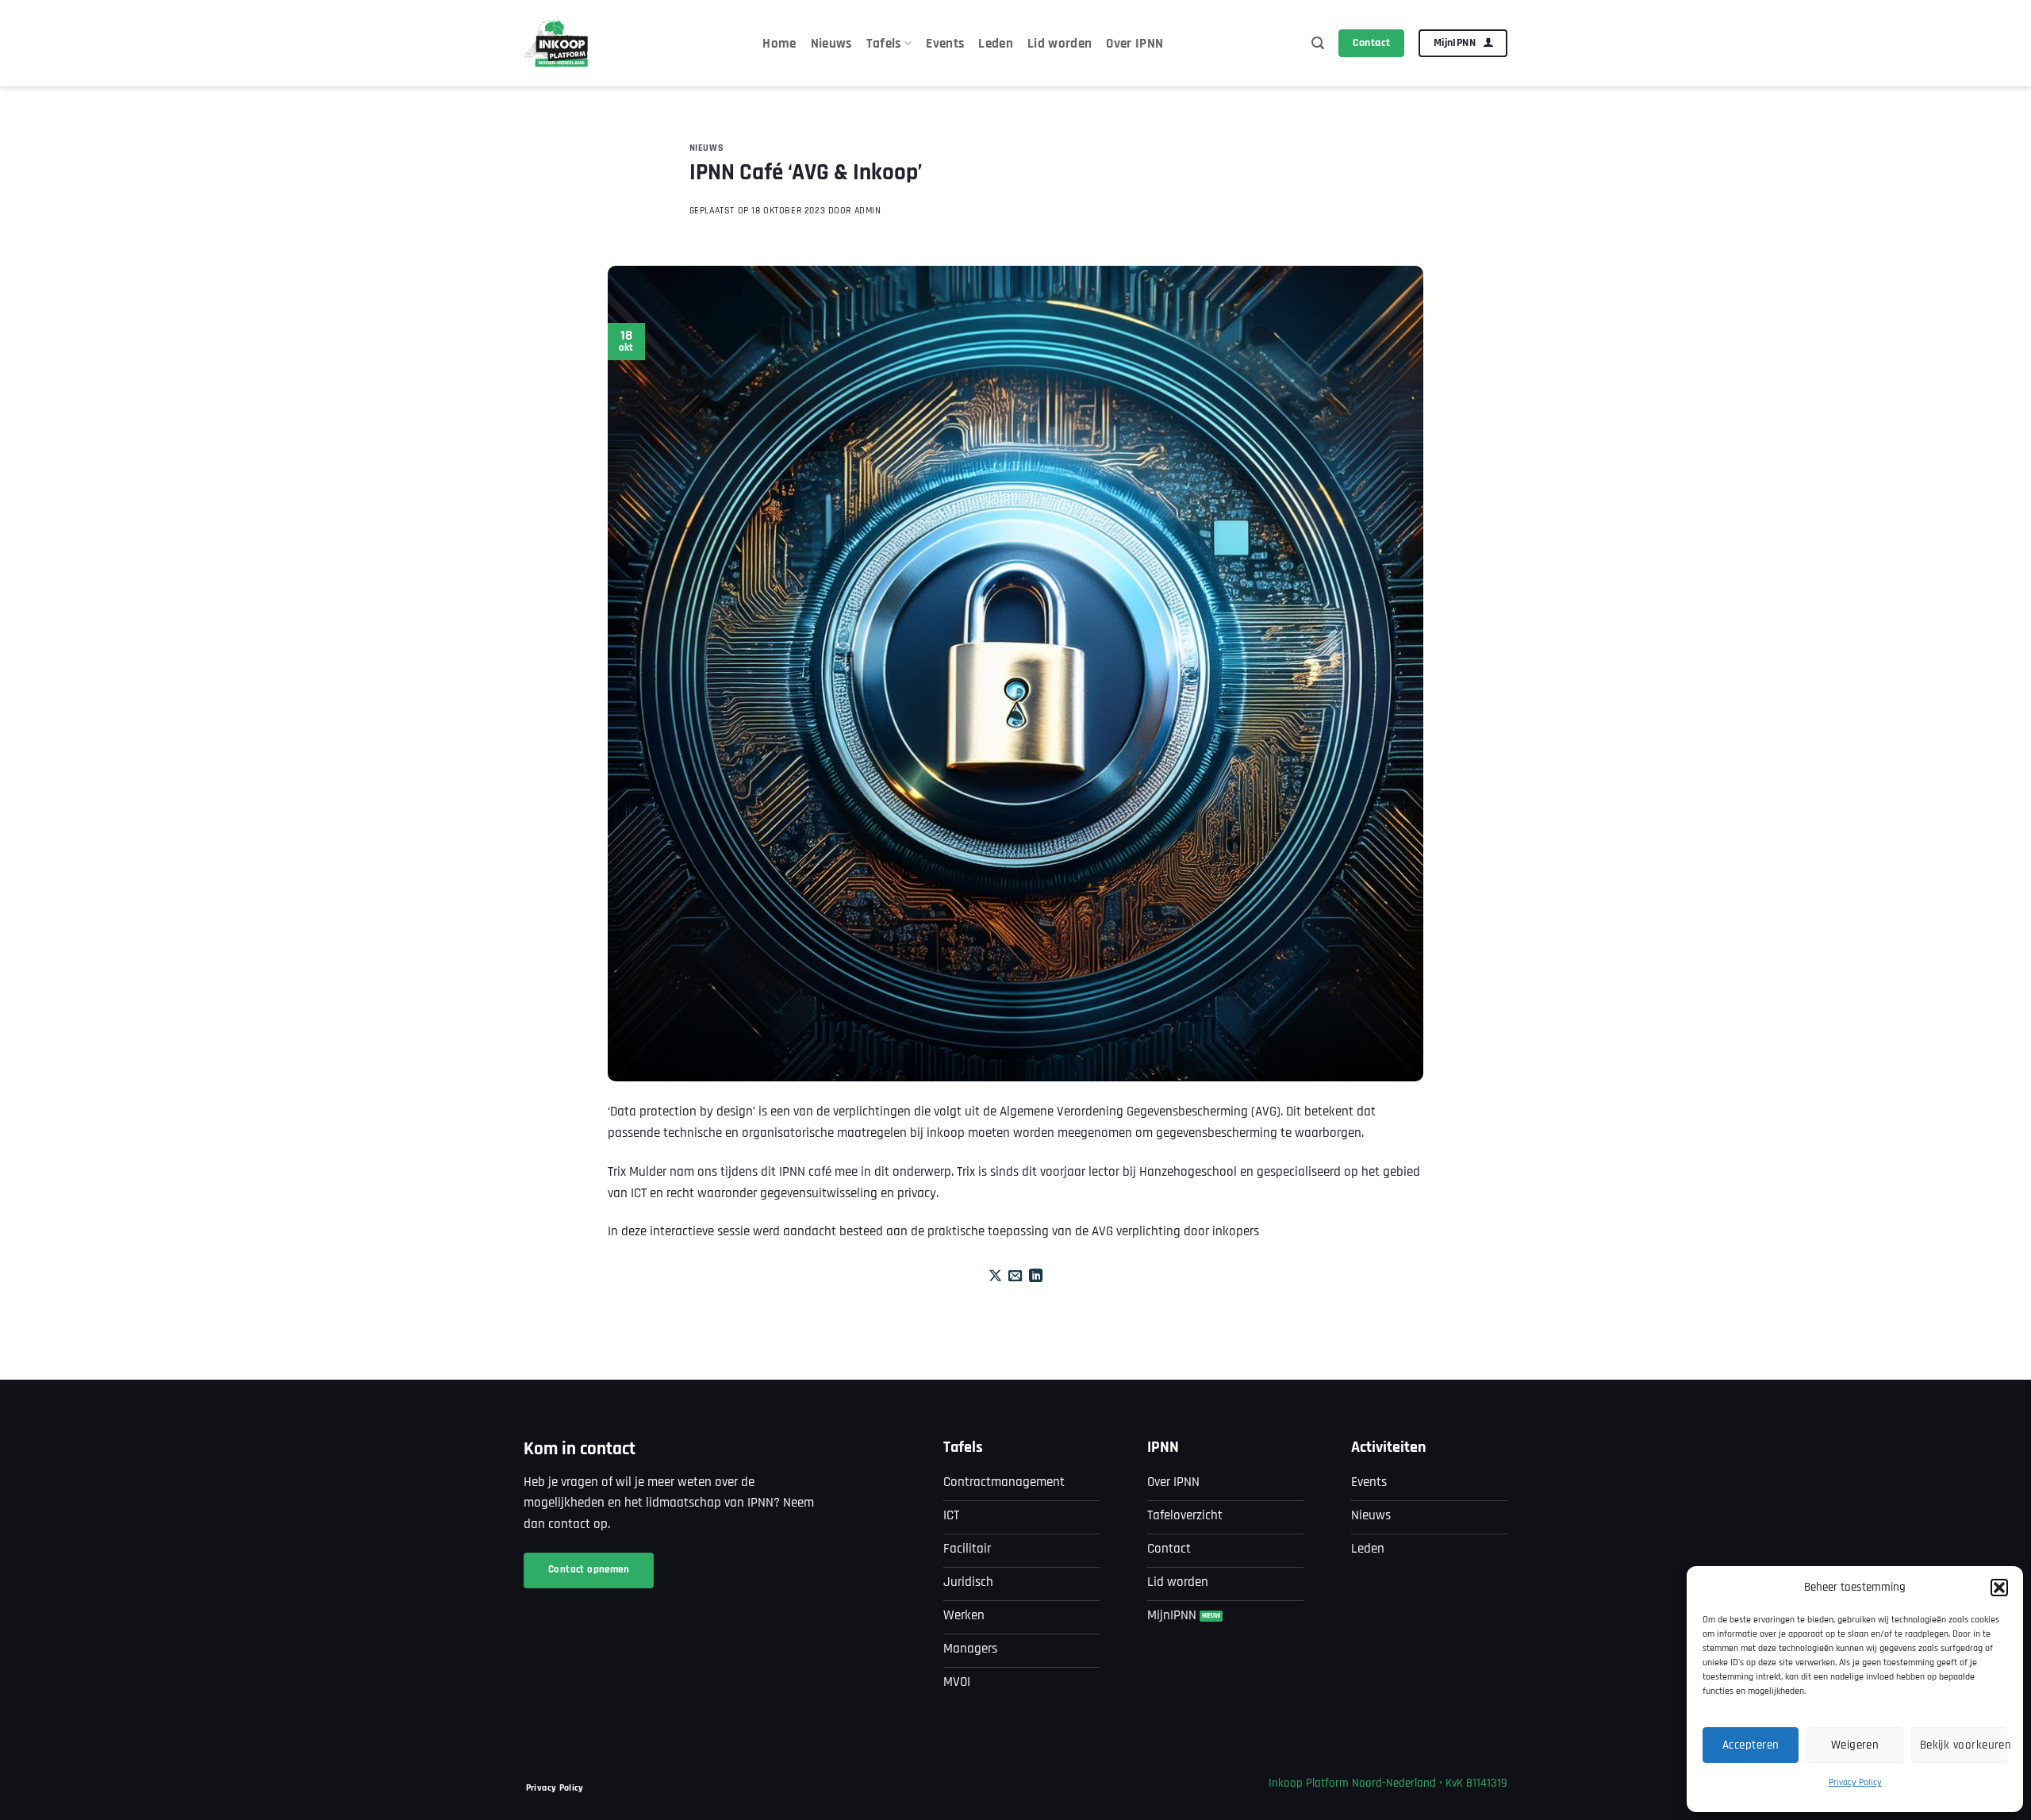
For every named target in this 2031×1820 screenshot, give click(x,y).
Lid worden (1060, 44)
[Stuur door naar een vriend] (1015, 1277)
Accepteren (1751, 1745)
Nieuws (831, 44)
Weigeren (1855, 1745)
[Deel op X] (995, 1277)
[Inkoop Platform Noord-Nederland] (557, 43)
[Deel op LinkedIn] (1036, 1277)
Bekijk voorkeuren (1964, 1745)
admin (868, 211)
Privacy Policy (1855, 1782)
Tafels (884, 44)
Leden (996, 44)
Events (945, 44)
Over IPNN (1135, 44)
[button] (1999, 1588)
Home (779, 44)
